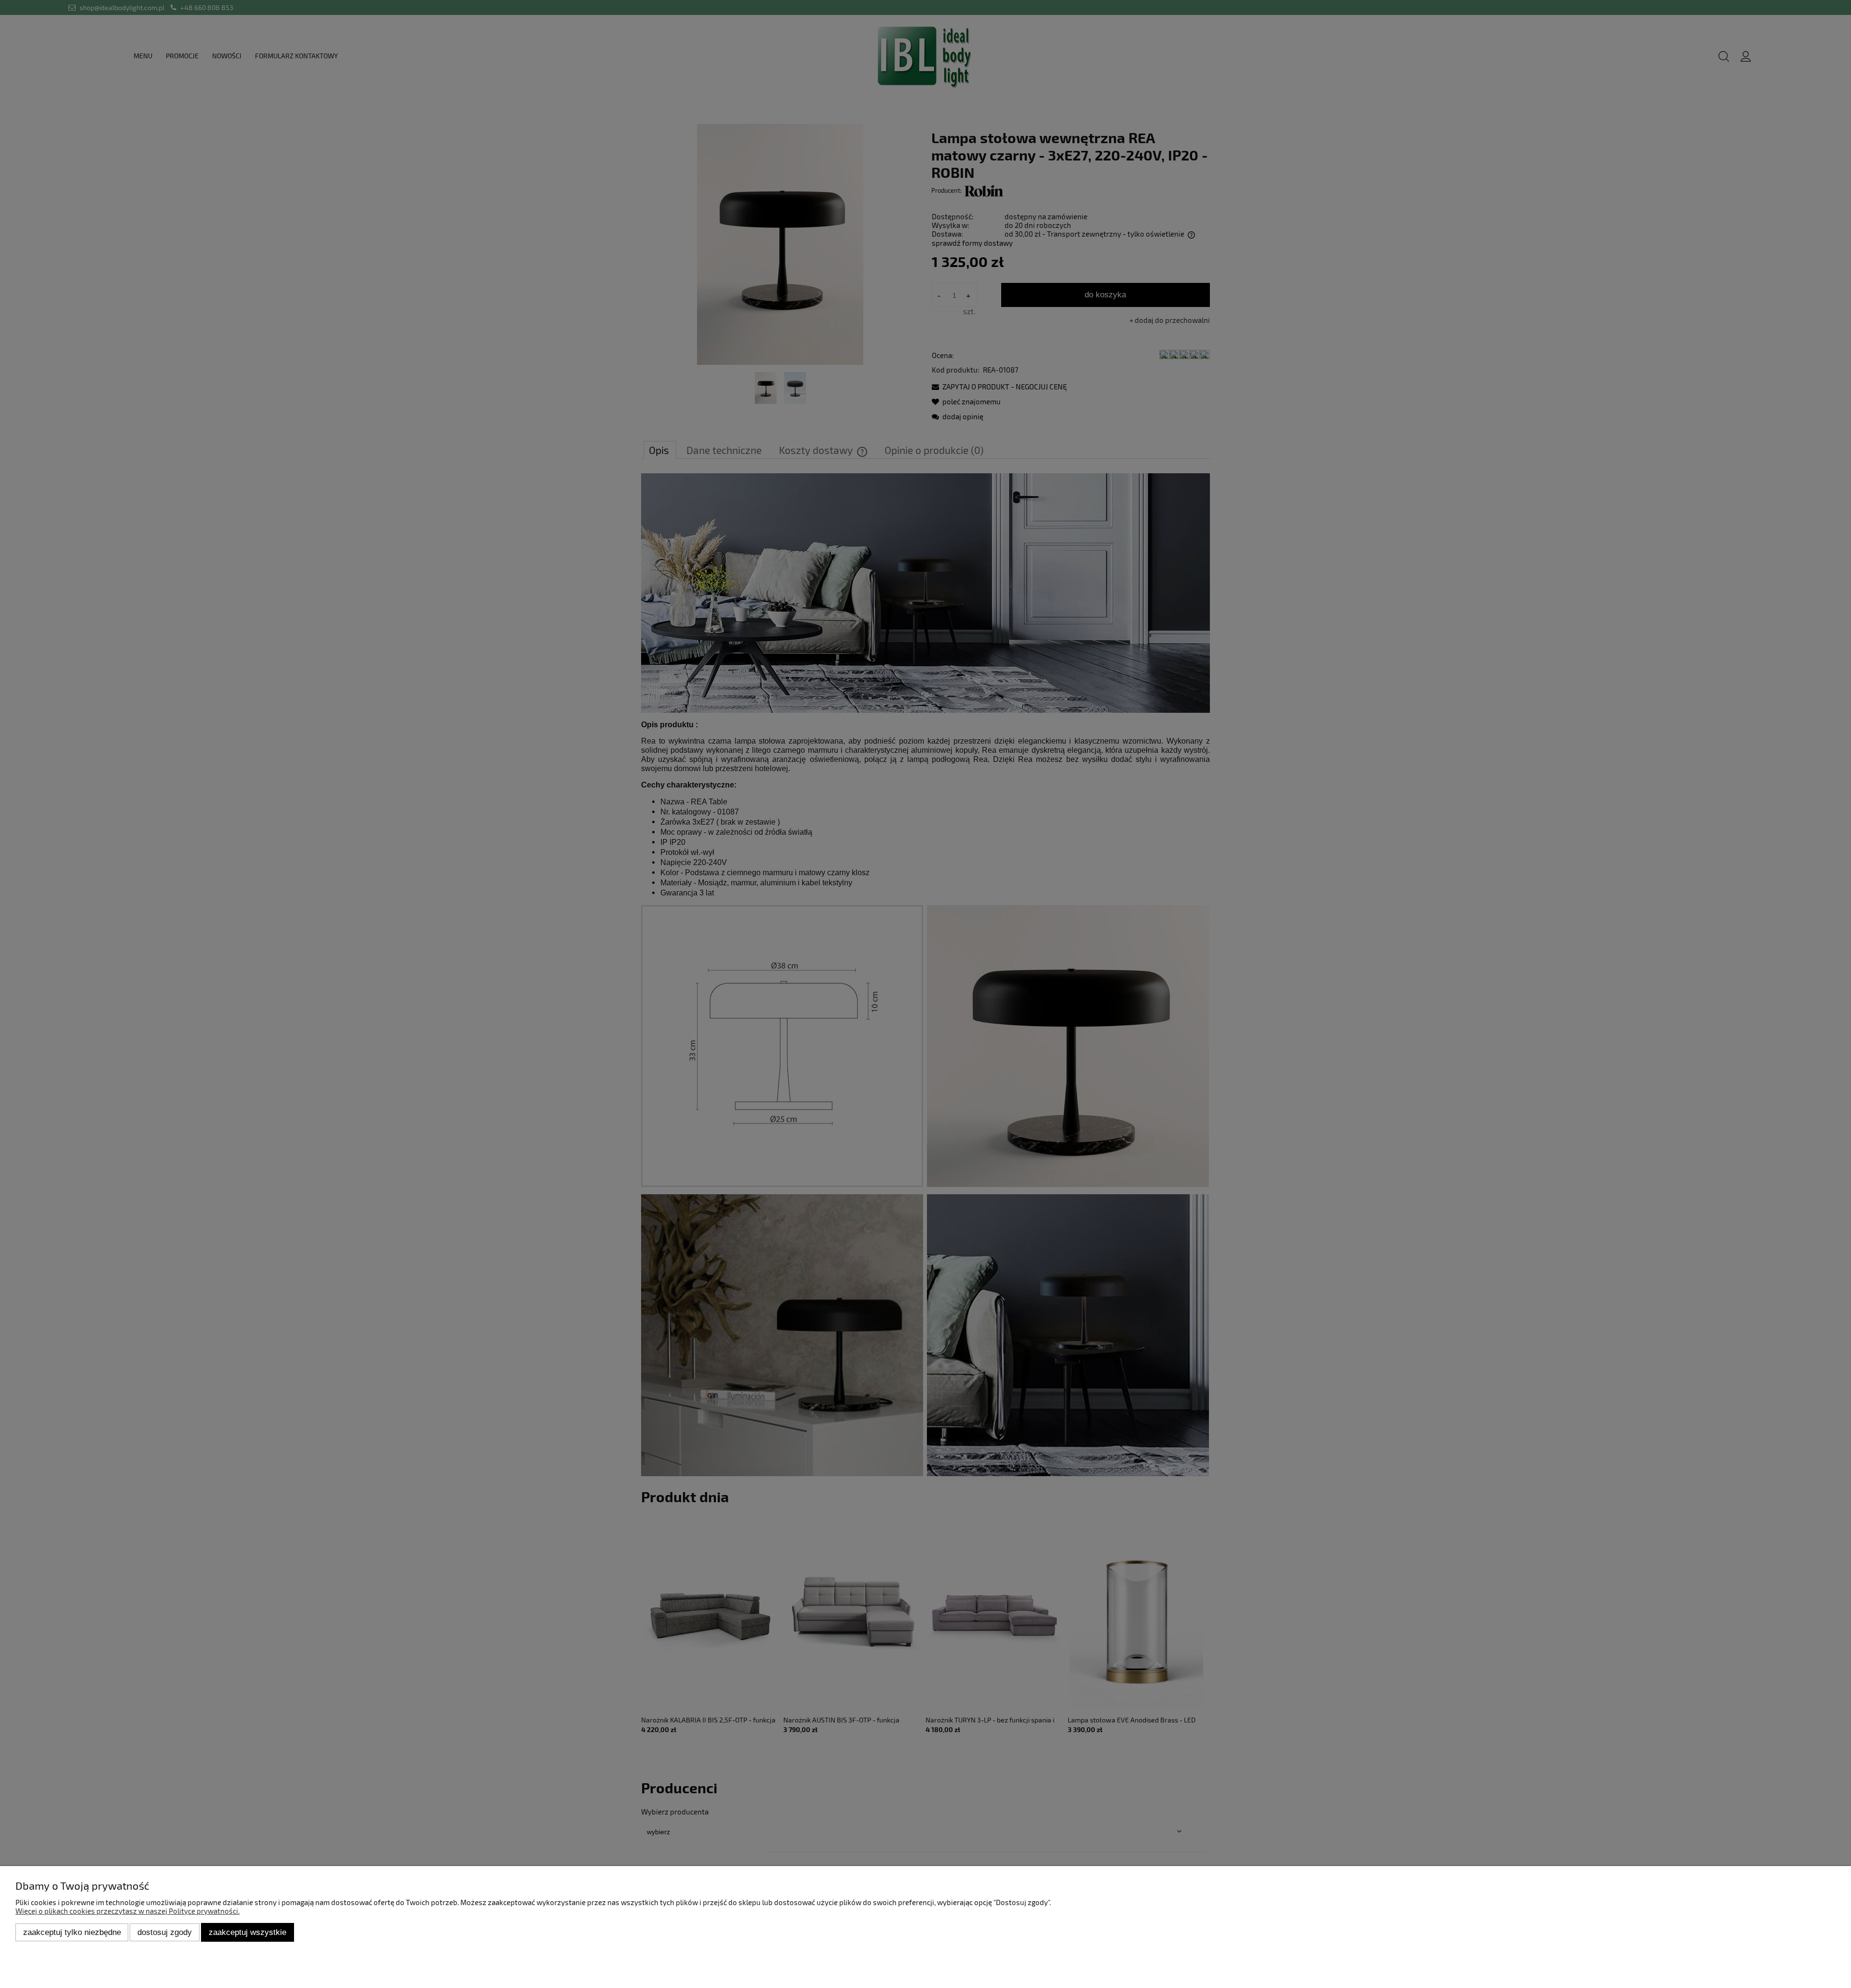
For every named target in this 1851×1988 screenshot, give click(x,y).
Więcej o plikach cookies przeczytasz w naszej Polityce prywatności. (127, 1911)
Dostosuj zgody (165, 1932)
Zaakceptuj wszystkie (248, 1932)
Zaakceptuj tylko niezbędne (72, 1932)
